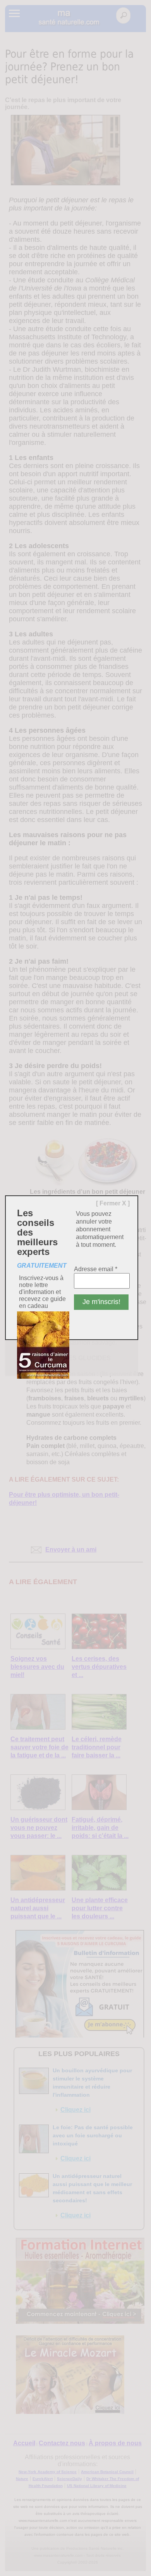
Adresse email (96, 1269)
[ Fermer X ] (113, 1203)
